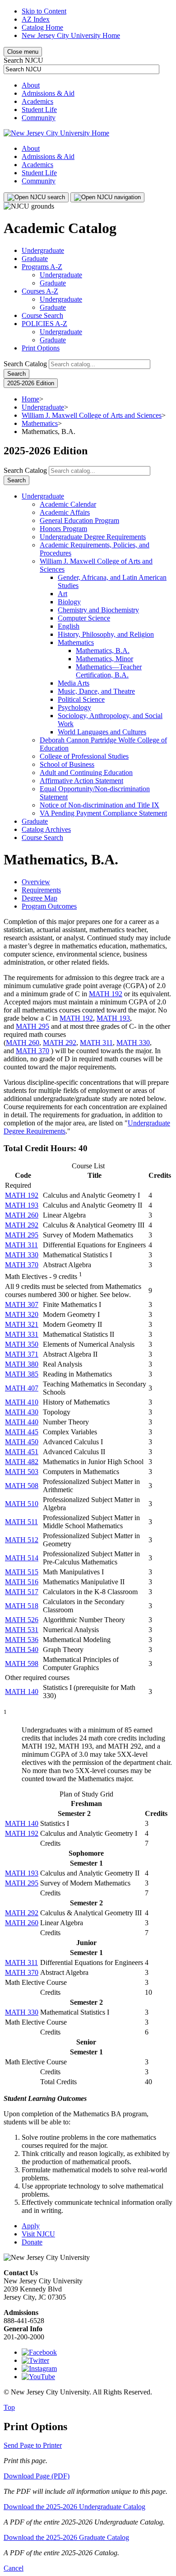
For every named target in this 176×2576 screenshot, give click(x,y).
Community (39, 118)
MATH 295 (32, 1026)
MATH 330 (133, 1043)
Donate (32, 2242)
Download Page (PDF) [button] (37, 2476)
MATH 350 (22, 1344)
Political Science (81, 699)
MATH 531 (22, 1630)
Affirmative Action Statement (81, 781)
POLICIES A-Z (44, 324)
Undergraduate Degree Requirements (93, 537)
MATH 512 (22, 1540)
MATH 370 (32, 1051)
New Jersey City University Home (71, 35)
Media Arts (74, 683)
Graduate (35, 259)
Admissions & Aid (48, 93)
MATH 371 (22, 1354)
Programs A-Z (42, 267)
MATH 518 (22, 1606)
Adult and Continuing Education (86, 772)
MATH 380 (22, 1364)
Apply (31, 2226)
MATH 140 (22, 1692)
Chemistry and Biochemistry (98, 610)
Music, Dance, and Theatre (96, 691)
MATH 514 (22, 1558)
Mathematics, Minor (104, 659)
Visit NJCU (38, 2234)
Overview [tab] (36, 882)
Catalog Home (42, 27)
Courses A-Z (40, 291)
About (31, 85)
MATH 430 (22, 1412)
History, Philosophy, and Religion (106, 634)
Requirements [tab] (41, 890)
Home (30, 399)
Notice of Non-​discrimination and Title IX (100, 805)
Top (9, 2407)
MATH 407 (22, 1388)
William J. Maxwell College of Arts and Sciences (92, 415)
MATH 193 (113, 1018)
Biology (69, 602)
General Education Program (79, 520)
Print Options (41, 348)
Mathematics (40, 423)
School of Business (67, 764)
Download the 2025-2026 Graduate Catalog (66, 2537)
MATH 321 (22, 1324)
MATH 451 (22, 1452)
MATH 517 (22, 1592)
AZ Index (36, 19)
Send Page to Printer (33, 2445)
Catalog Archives (46, 829)
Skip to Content (44, 11)
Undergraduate (43, 250)
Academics (37, 101)
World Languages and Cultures (102, 732)
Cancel (14, 2568)
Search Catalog (25, 364)
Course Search (42, 315)
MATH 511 (21, 1522)
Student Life (39, 110)
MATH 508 (22, 1486)
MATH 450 (22, 1442)
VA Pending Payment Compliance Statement (103, 813)
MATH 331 (22, 1334)
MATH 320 (22, 1314)
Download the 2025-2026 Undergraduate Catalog (74, 2507)
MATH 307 (22, 1304)
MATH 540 (22, 1650)
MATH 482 (22, 1462)
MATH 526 (22, 1620)
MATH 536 (22, 1640)
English (69, 626)
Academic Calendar (68, 504)
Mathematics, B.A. (103, 651)
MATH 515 (22, 1572)
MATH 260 (23, 1043)
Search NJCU (23, 60)
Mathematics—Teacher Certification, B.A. (109, 671)
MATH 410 (22, 1402)
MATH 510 (22, 1504)
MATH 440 (22, 1422)
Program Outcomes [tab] (49, 906)
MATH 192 (106, 994)
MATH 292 (60, 1043)
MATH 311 (96, 1043)
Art (63, 594)
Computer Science (84, 618)
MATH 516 (22, 1582)
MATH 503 (22, 1472)
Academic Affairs (65, 512)
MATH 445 (22, 1432)
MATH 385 (22, 1374)
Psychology (74, 707)
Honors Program (63, 529)
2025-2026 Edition (31, 383)
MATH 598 (22, 1664)
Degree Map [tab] (39, 898)
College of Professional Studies (84, 756)
